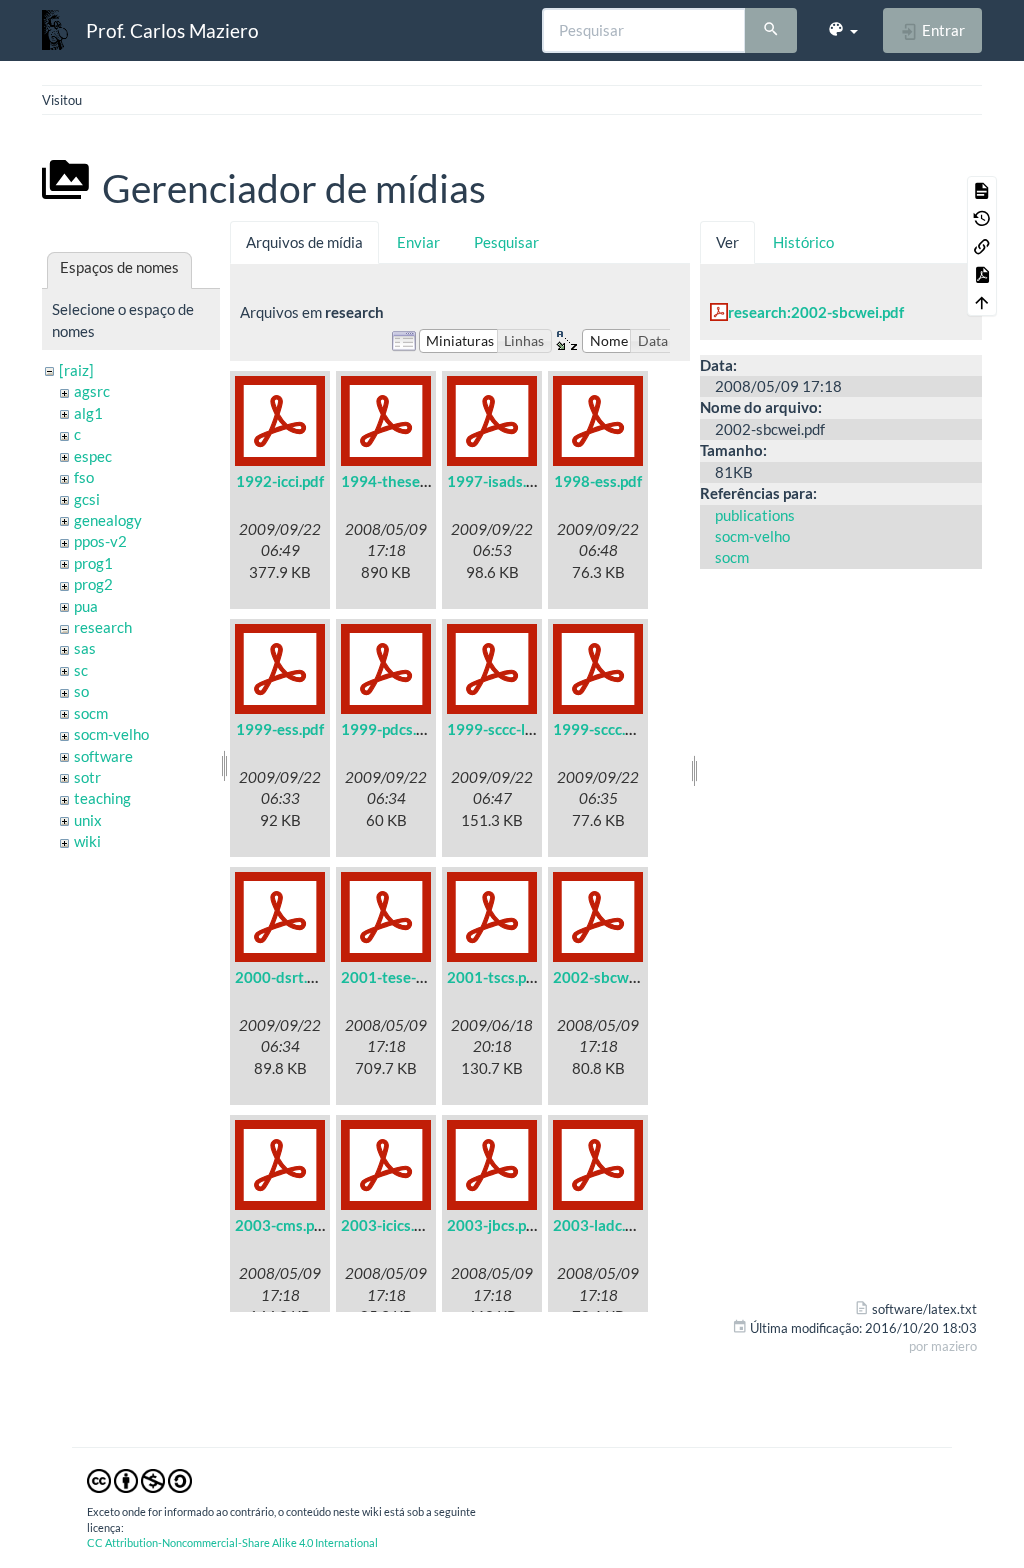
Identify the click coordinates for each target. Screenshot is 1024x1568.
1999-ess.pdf (280, 729)
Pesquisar (506, 242)
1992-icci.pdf (280, 481)
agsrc (92, 391)
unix (88, 820)
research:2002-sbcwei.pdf (816, 312)
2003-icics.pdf (388, 1225)
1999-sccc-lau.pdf (507, 729)
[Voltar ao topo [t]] (982, 302)
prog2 (93, 584)
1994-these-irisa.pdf (410, 481)
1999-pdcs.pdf (389, 729)
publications (755, 515)
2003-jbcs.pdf (493, 1225)
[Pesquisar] (771, 31)
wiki (87, 841)
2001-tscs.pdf (493, 977)
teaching (102, 798)
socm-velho (111, 734)
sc (81, 670)
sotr (87, 777)
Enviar (418, 242)
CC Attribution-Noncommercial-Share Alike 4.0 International (232, 1542)
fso (84, 477)
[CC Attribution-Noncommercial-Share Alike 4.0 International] (139, 1479)
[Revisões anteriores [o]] (982, 218)
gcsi (87, 499)
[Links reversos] (982, 246)
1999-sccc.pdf (600, 729)
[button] (842, 30)
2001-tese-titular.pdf (412, 977)
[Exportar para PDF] (982, 274)
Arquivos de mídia (304, 242)
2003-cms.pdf (281, 1225)
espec (93, 456)
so (81, 691)
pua (86, 606)
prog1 (93, 563)
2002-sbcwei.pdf (609, 977)
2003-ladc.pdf (600, 1225)
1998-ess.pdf (598, 481)
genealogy (108, 520)
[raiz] (76, 370)
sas (85, 648)
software (103, 756)
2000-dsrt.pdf (282, 977)
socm (91, 713)
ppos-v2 (100, 541)
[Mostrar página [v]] (982, 190)
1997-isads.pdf (497, 481)
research (103, 627)
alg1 (88, 413)
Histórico (803, 242)
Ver (727, 242)
